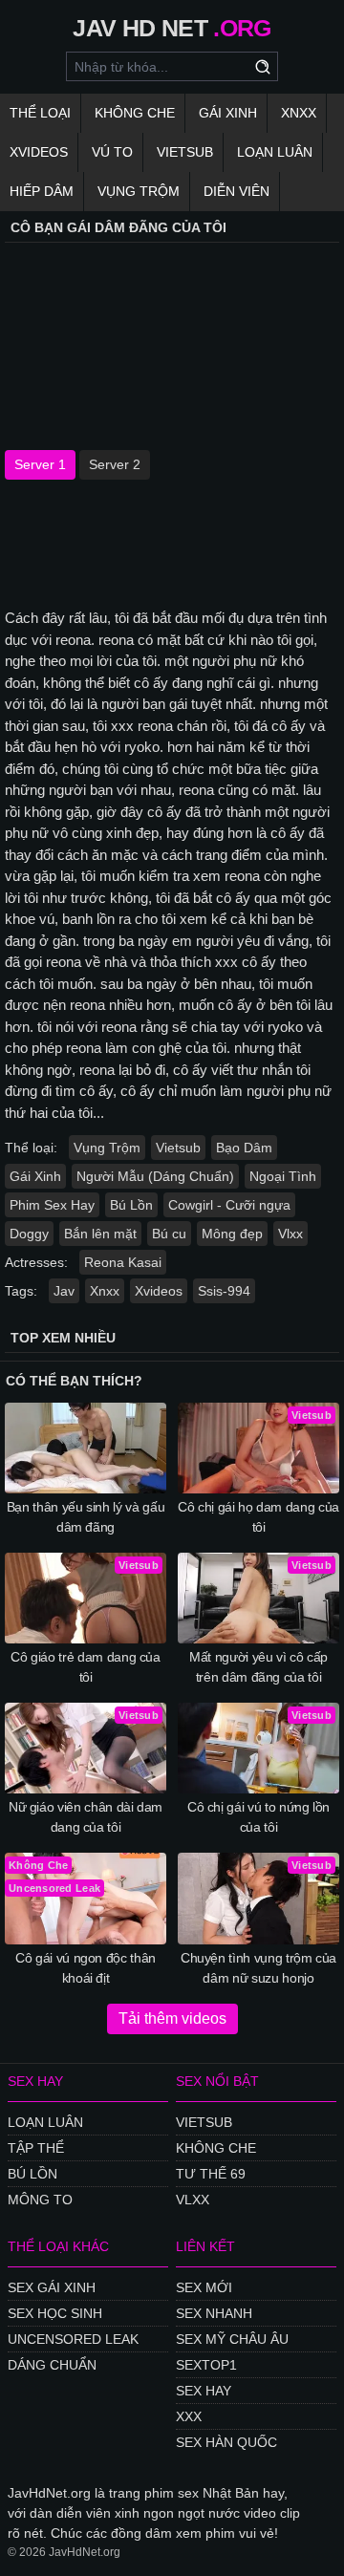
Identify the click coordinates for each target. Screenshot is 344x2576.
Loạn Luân (275, 152)
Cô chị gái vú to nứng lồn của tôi (258, 1817)
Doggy (29, 1234)
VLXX (193, 2200)
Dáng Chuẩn (52, 2365)
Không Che (135, 113)
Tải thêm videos (172, 2018)
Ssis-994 (224, 1291)
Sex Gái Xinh (52, 2287)
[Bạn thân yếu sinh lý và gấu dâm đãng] (86, 1448)
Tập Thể (36, 2148)
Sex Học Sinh (55, 2313)
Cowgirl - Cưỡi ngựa (229, 1205)
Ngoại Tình (283, 1176)
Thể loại (40, 113)
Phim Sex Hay (52, 1205)
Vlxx (290, 1234)
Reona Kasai (123, 1262)
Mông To (40, 2200)
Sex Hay (204, 2391)
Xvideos (39, 152)
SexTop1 (206, 2365)
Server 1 (40, 464)
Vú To (112, 152)
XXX (189, 2416)
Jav (64, 1291)
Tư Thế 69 (211, 2174)
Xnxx (299, 113)
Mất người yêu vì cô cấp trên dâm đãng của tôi (258, 1667)
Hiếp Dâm (42, 191)
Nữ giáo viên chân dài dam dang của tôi (86, 1817)
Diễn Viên (236, 191)
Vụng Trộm (139, 191)
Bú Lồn (131, 1205)
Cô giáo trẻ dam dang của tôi (86, 1667)
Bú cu (169, 1234)
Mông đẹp (232, 1234)
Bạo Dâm (244, 1148)
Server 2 (115, 464)
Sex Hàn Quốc (226, 2442)
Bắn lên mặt (100, 1234)
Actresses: (36, 1262)
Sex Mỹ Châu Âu (232, 2339)
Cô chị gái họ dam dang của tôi (258, 1517)
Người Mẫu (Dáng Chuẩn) (155, 1176)
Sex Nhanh (214, 2313)
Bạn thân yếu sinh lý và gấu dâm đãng (86, 1517)
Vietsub (185, 152)
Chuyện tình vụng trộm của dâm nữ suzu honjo (258, 1968)
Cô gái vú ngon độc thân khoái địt (86, 1968)
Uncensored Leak (73, 2339)
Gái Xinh (228, 113)
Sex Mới (204, 2287)
